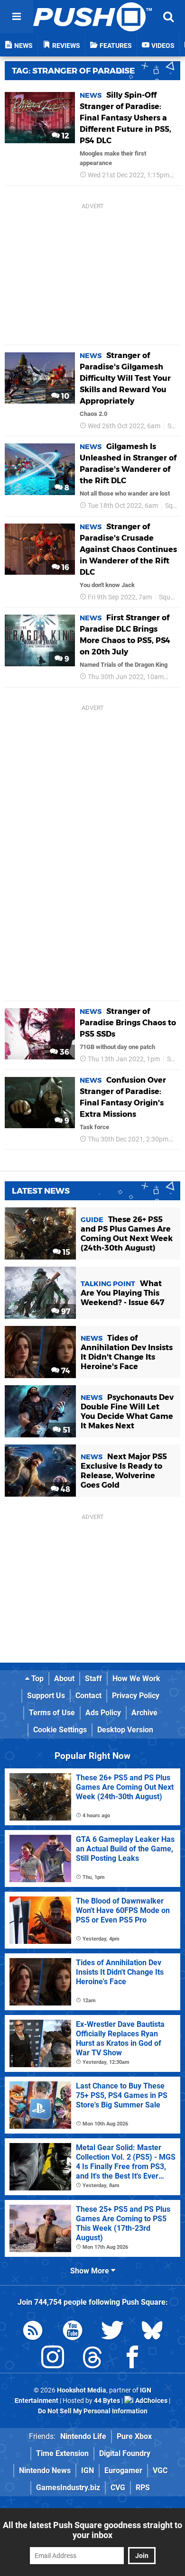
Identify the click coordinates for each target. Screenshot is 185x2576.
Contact (88, 1696)
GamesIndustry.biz (68, 2488)
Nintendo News (45, 2470)
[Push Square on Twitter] (112, 2332)
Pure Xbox (134, 2436)
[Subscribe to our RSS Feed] (33, 2332)
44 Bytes (107, 2401)
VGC (160, 2470)
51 (65, 1430)
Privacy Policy (136, 1696)
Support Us (46, 1696)
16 (65, 567)
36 (64, 1052)
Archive (144, 1713)
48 (65, 1489)
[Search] (168, 17)
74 (65, 1371)
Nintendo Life (83, 2436)
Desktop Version (125, 1730)
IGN (88, 2470)
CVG (118, 2488)
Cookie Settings (60, 1730)
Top (37, 1679)
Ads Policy (103, 1713)
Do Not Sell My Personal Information (93, 2411)
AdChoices (151, 2401)
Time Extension (62, 2453)
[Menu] (17, 17)
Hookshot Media (82, 2390)
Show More (91, 2271)
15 (65, 1252)
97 (65, 1311)
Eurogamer (123, 2470)
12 (65, 136)
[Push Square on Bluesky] (152, 2332)
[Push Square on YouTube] (73, 2332)
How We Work (136, 1679)
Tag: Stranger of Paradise (73, 71)
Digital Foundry (125, 2453)
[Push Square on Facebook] (132, 2359)
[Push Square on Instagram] (53, 2359)
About (64, 1679)
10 (64, 396)
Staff (93, 1679)
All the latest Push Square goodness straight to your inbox (92, 2530)
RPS (143, 2488)
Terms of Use (52, 1713)
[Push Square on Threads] (92, 2359)
